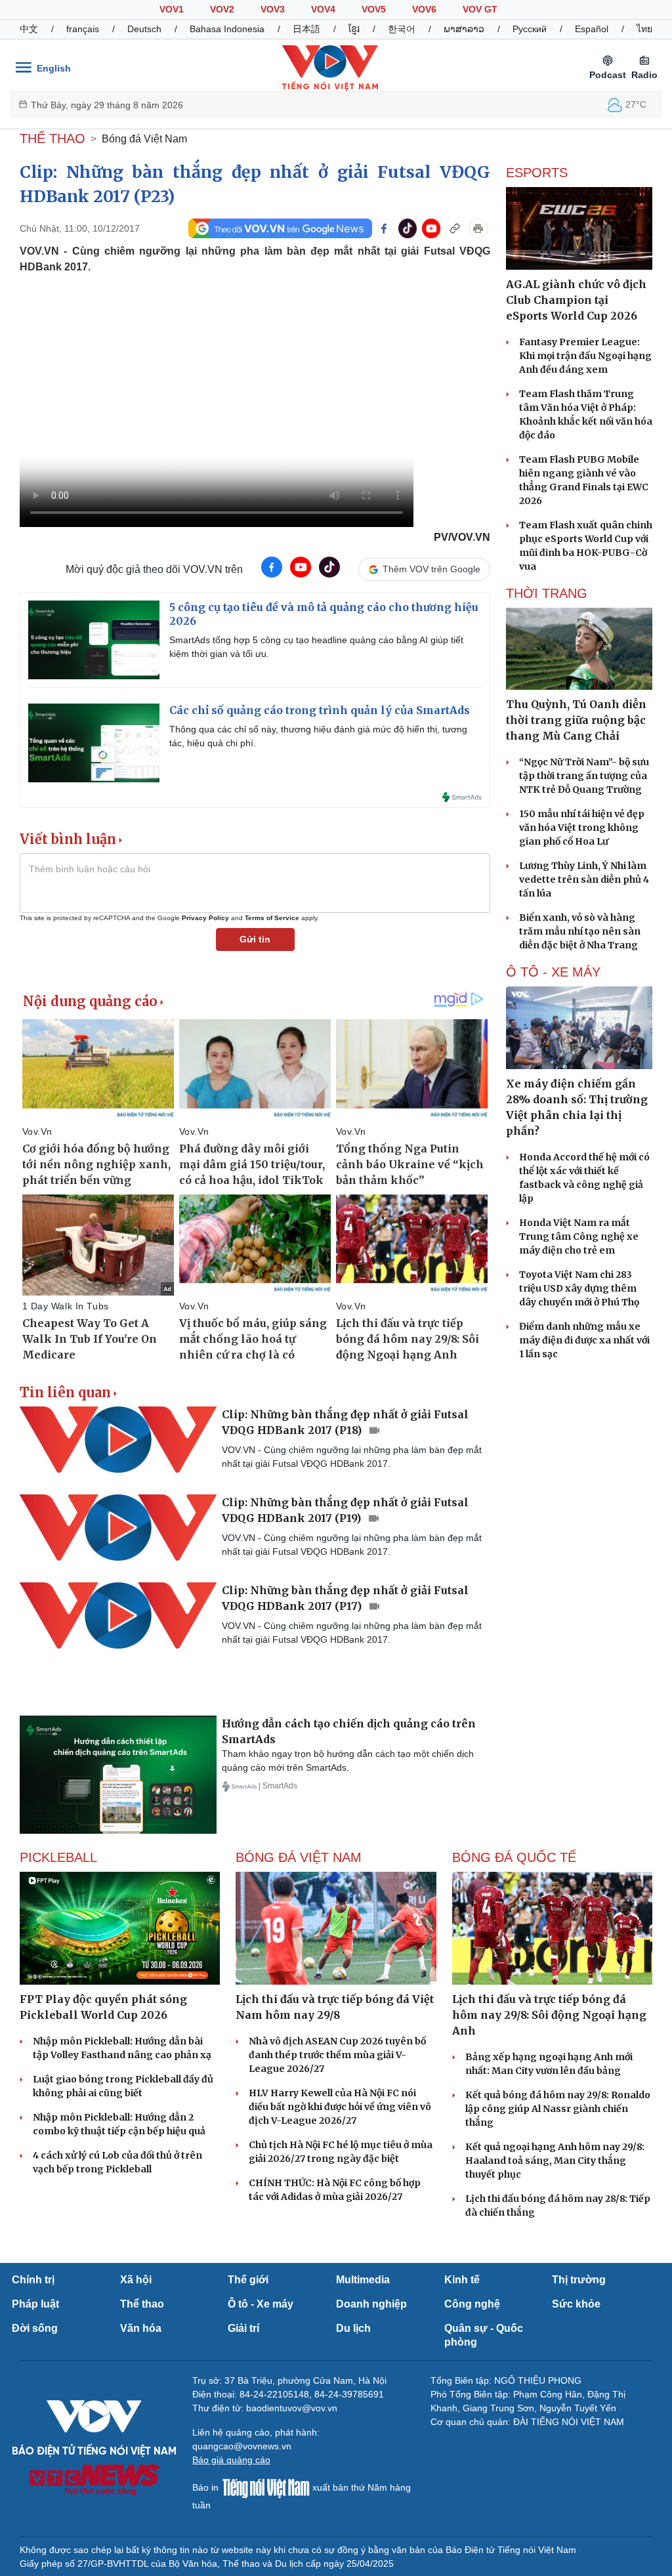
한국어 (402, 29)
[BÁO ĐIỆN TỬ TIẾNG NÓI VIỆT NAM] (330, 68)
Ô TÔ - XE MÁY (553, 972)
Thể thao (142, 2304)
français (83, 29)
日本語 (306, 29)
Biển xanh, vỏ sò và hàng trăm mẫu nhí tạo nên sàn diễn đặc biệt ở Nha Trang (580, 931)
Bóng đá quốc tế (514, 1857)
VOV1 (172, 9)
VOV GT (480, 9)
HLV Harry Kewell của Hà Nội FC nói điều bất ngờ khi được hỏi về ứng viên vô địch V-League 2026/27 (340, 2107)
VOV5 (374, 9)
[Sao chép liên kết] (455, 228)
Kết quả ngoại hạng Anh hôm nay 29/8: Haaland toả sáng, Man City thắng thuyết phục (555, 2161)
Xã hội (136, 2280)
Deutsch (144, 29)
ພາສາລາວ (464, 29)
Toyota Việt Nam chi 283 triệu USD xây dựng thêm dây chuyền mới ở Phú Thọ (579, 1288)
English (54, 68)
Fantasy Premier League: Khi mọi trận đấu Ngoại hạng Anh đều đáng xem (585, 356)
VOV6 (424, 9)
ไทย (644, 29)
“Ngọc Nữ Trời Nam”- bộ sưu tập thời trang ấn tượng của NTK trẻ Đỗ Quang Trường (584, 776)
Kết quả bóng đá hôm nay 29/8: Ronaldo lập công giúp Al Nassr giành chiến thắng (558, 2109)
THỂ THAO (52, 138)
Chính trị (33, 2280)
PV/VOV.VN (462, 537)
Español (592, 29)
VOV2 (222, 9)
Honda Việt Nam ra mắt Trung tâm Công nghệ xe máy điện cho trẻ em (579, 1236)
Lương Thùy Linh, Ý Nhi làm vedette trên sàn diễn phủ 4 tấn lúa (584, 879)
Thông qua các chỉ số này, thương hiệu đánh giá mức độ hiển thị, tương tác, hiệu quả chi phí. (318, 736)
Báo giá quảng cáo (231, 2460)
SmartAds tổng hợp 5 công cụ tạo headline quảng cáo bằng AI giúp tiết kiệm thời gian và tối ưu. (316, 647)
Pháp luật (35, 2304)
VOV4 (323, 9)
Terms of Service (272, 918)
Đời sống (35, 2328)
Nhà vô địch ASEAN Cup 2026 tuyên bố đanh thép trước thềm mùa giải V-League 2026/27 (337, 2055)
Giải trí (243, 2328)
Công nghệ (472, 2304)
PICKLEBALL (58, 1857)
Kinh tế (462, 2280)
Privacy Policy (205, 918)
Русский (530, 29)
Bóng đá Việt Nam (144, 139)
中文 (29, 29)
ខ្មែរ (354, 29)
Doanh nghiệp (371, 2304)
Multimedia (363, 2280)
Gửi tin (255, 939)
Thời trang (547, 593)
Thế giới (248, 2280)
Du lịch (353, 2328)
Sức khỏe (576, 2304)
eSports (537, 173)
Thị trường (579, 2280)
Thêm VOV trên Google (431, 569)
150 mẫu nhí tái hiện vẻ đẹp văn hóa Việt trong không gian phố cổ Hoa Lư (582, 828)
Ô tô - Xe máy (261, 2304)
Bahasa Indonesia (227, 29)
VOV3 (273, 9)
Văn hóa (141, 2328)
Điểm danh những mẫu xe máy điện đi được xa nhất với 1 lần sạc (584, 1340)
